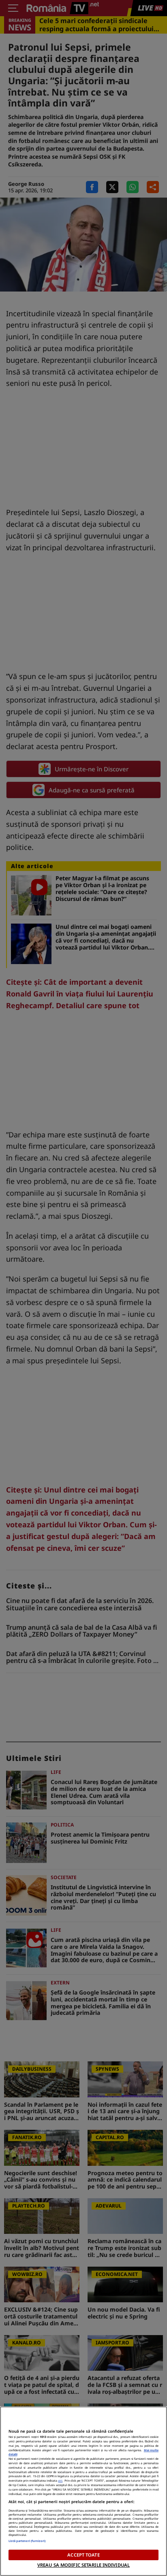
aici (60, 2480)
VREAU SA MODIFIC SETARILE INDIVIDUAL (83, 2565)
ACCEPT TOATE (83, 2555)
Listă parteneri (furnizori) (27, 2541)
